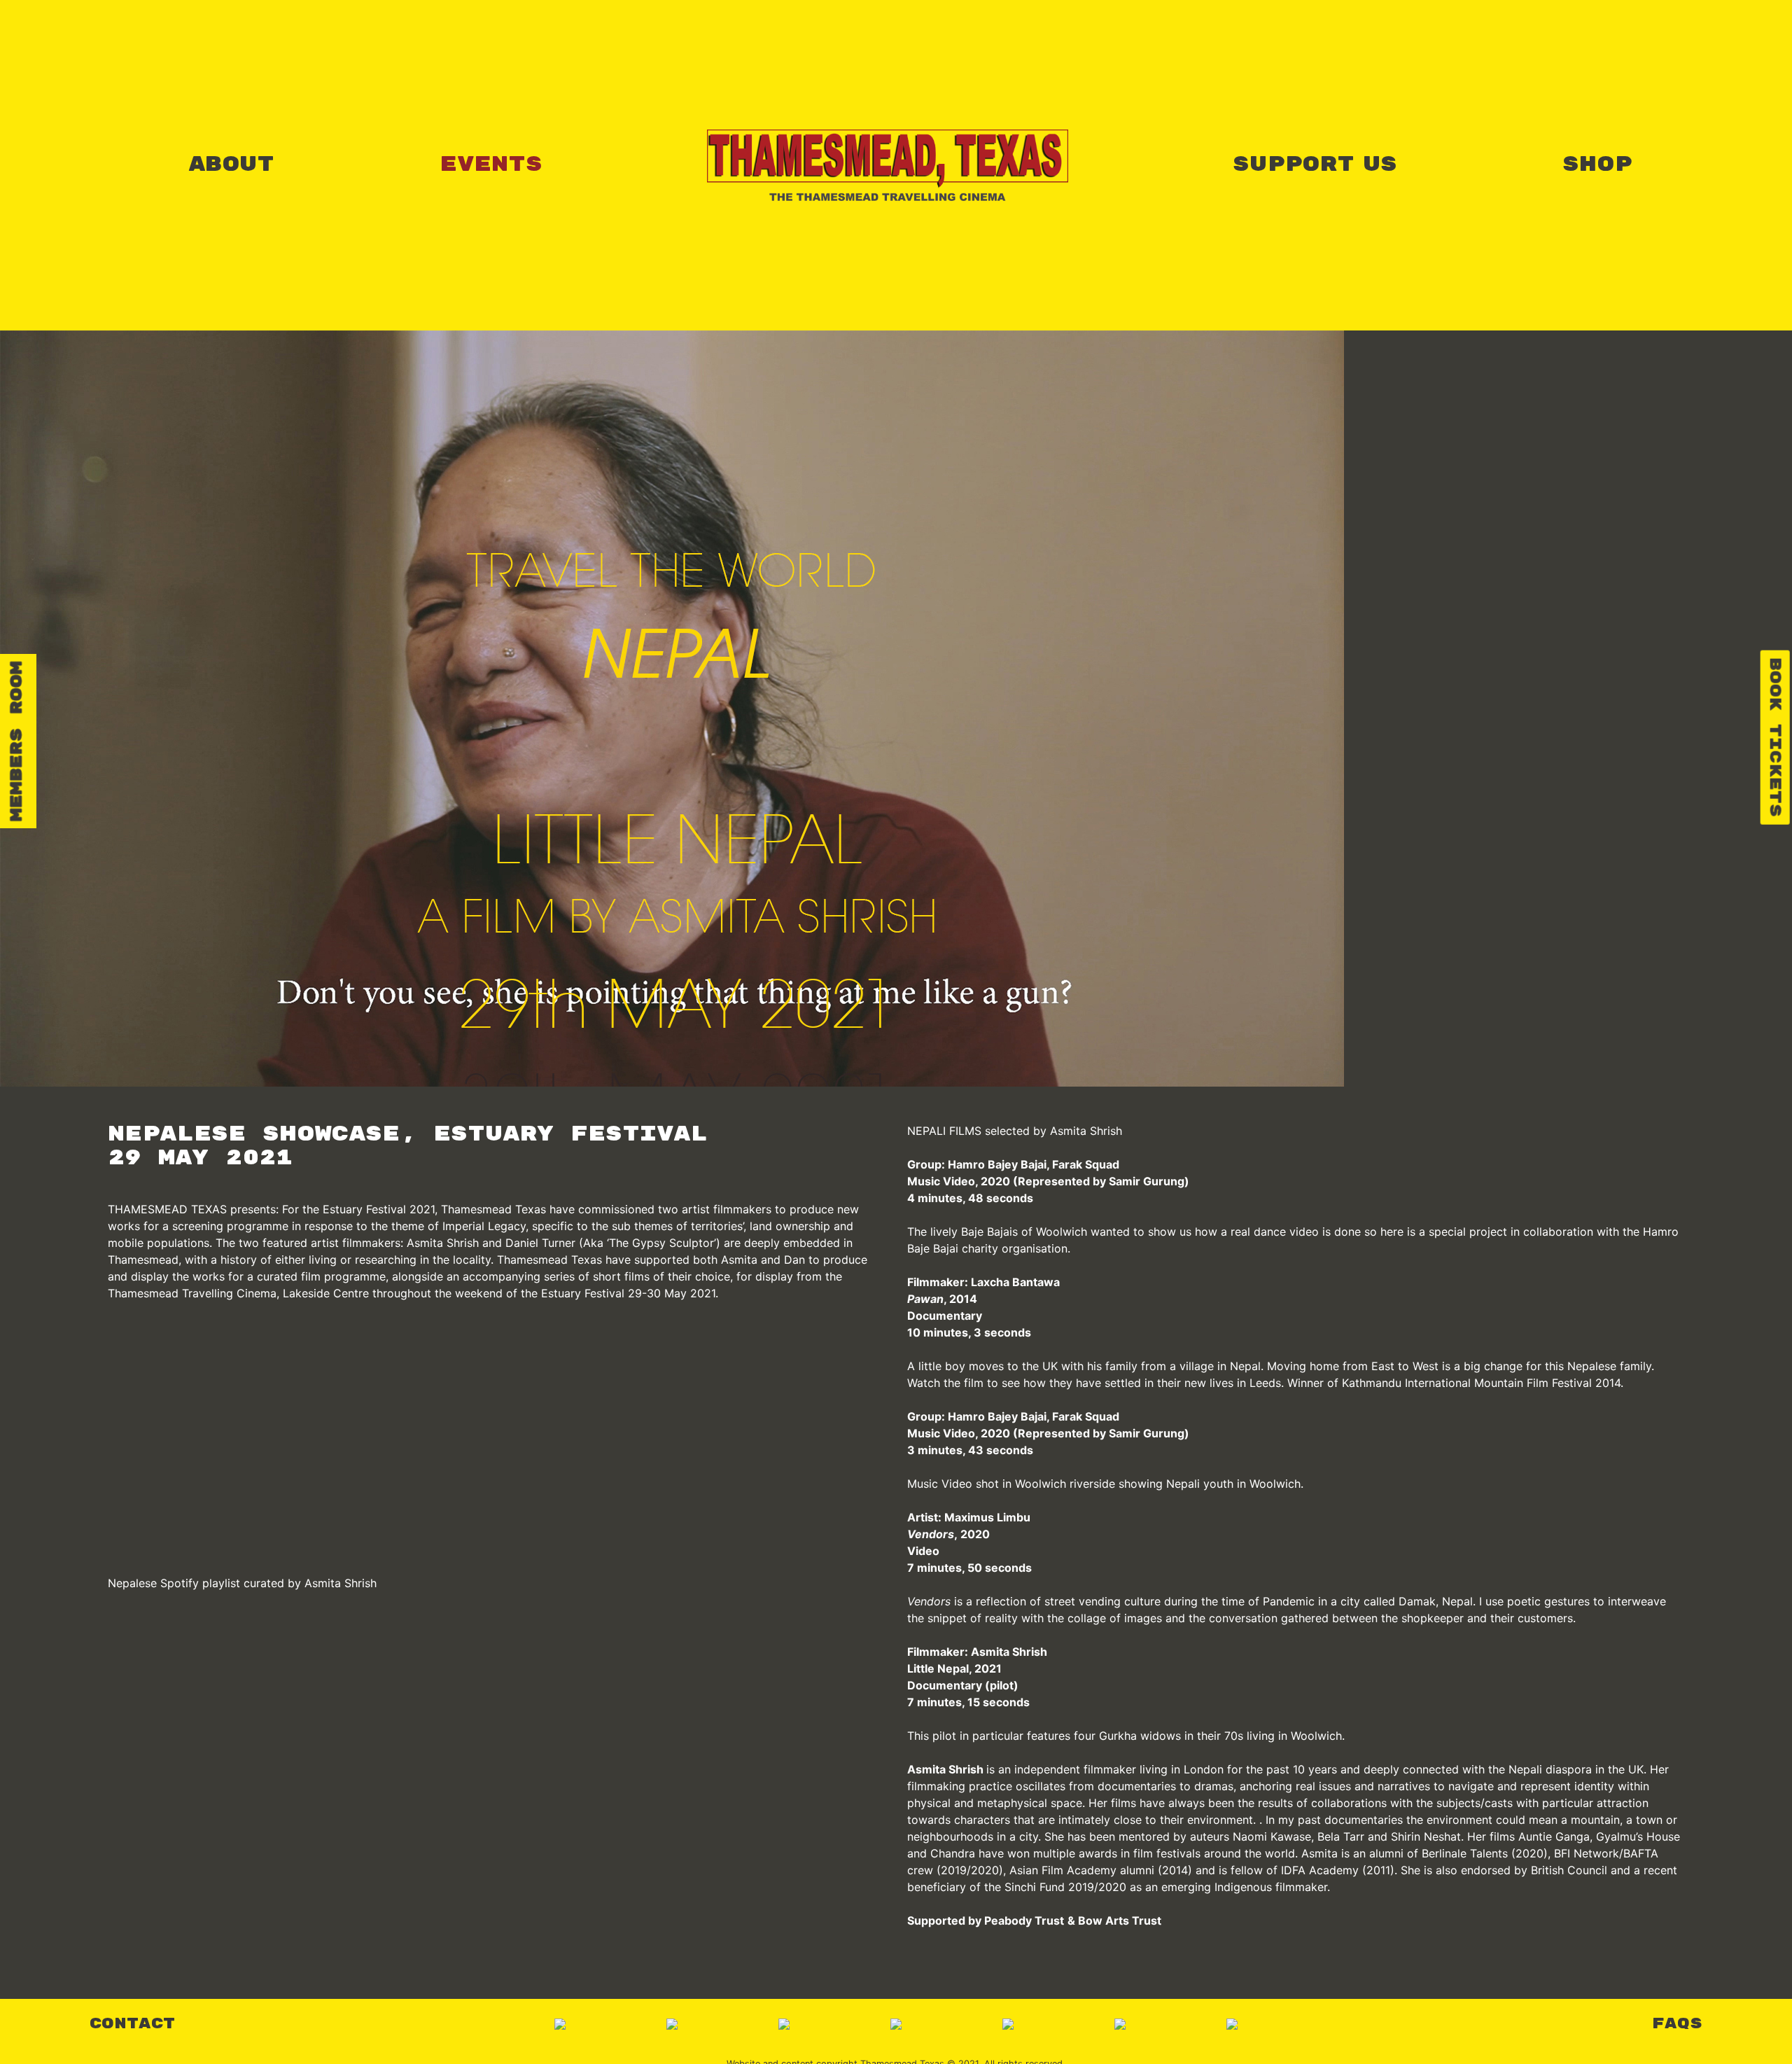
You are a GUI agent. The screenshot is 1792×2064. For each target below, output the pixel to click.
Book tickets (1775, 738)
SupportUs (1315, 165)
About (231, 165)
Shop (1597, 165)
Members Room (17, 741)
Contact (132, 2024)
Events (491, 165)
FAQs (1677, 2024)
